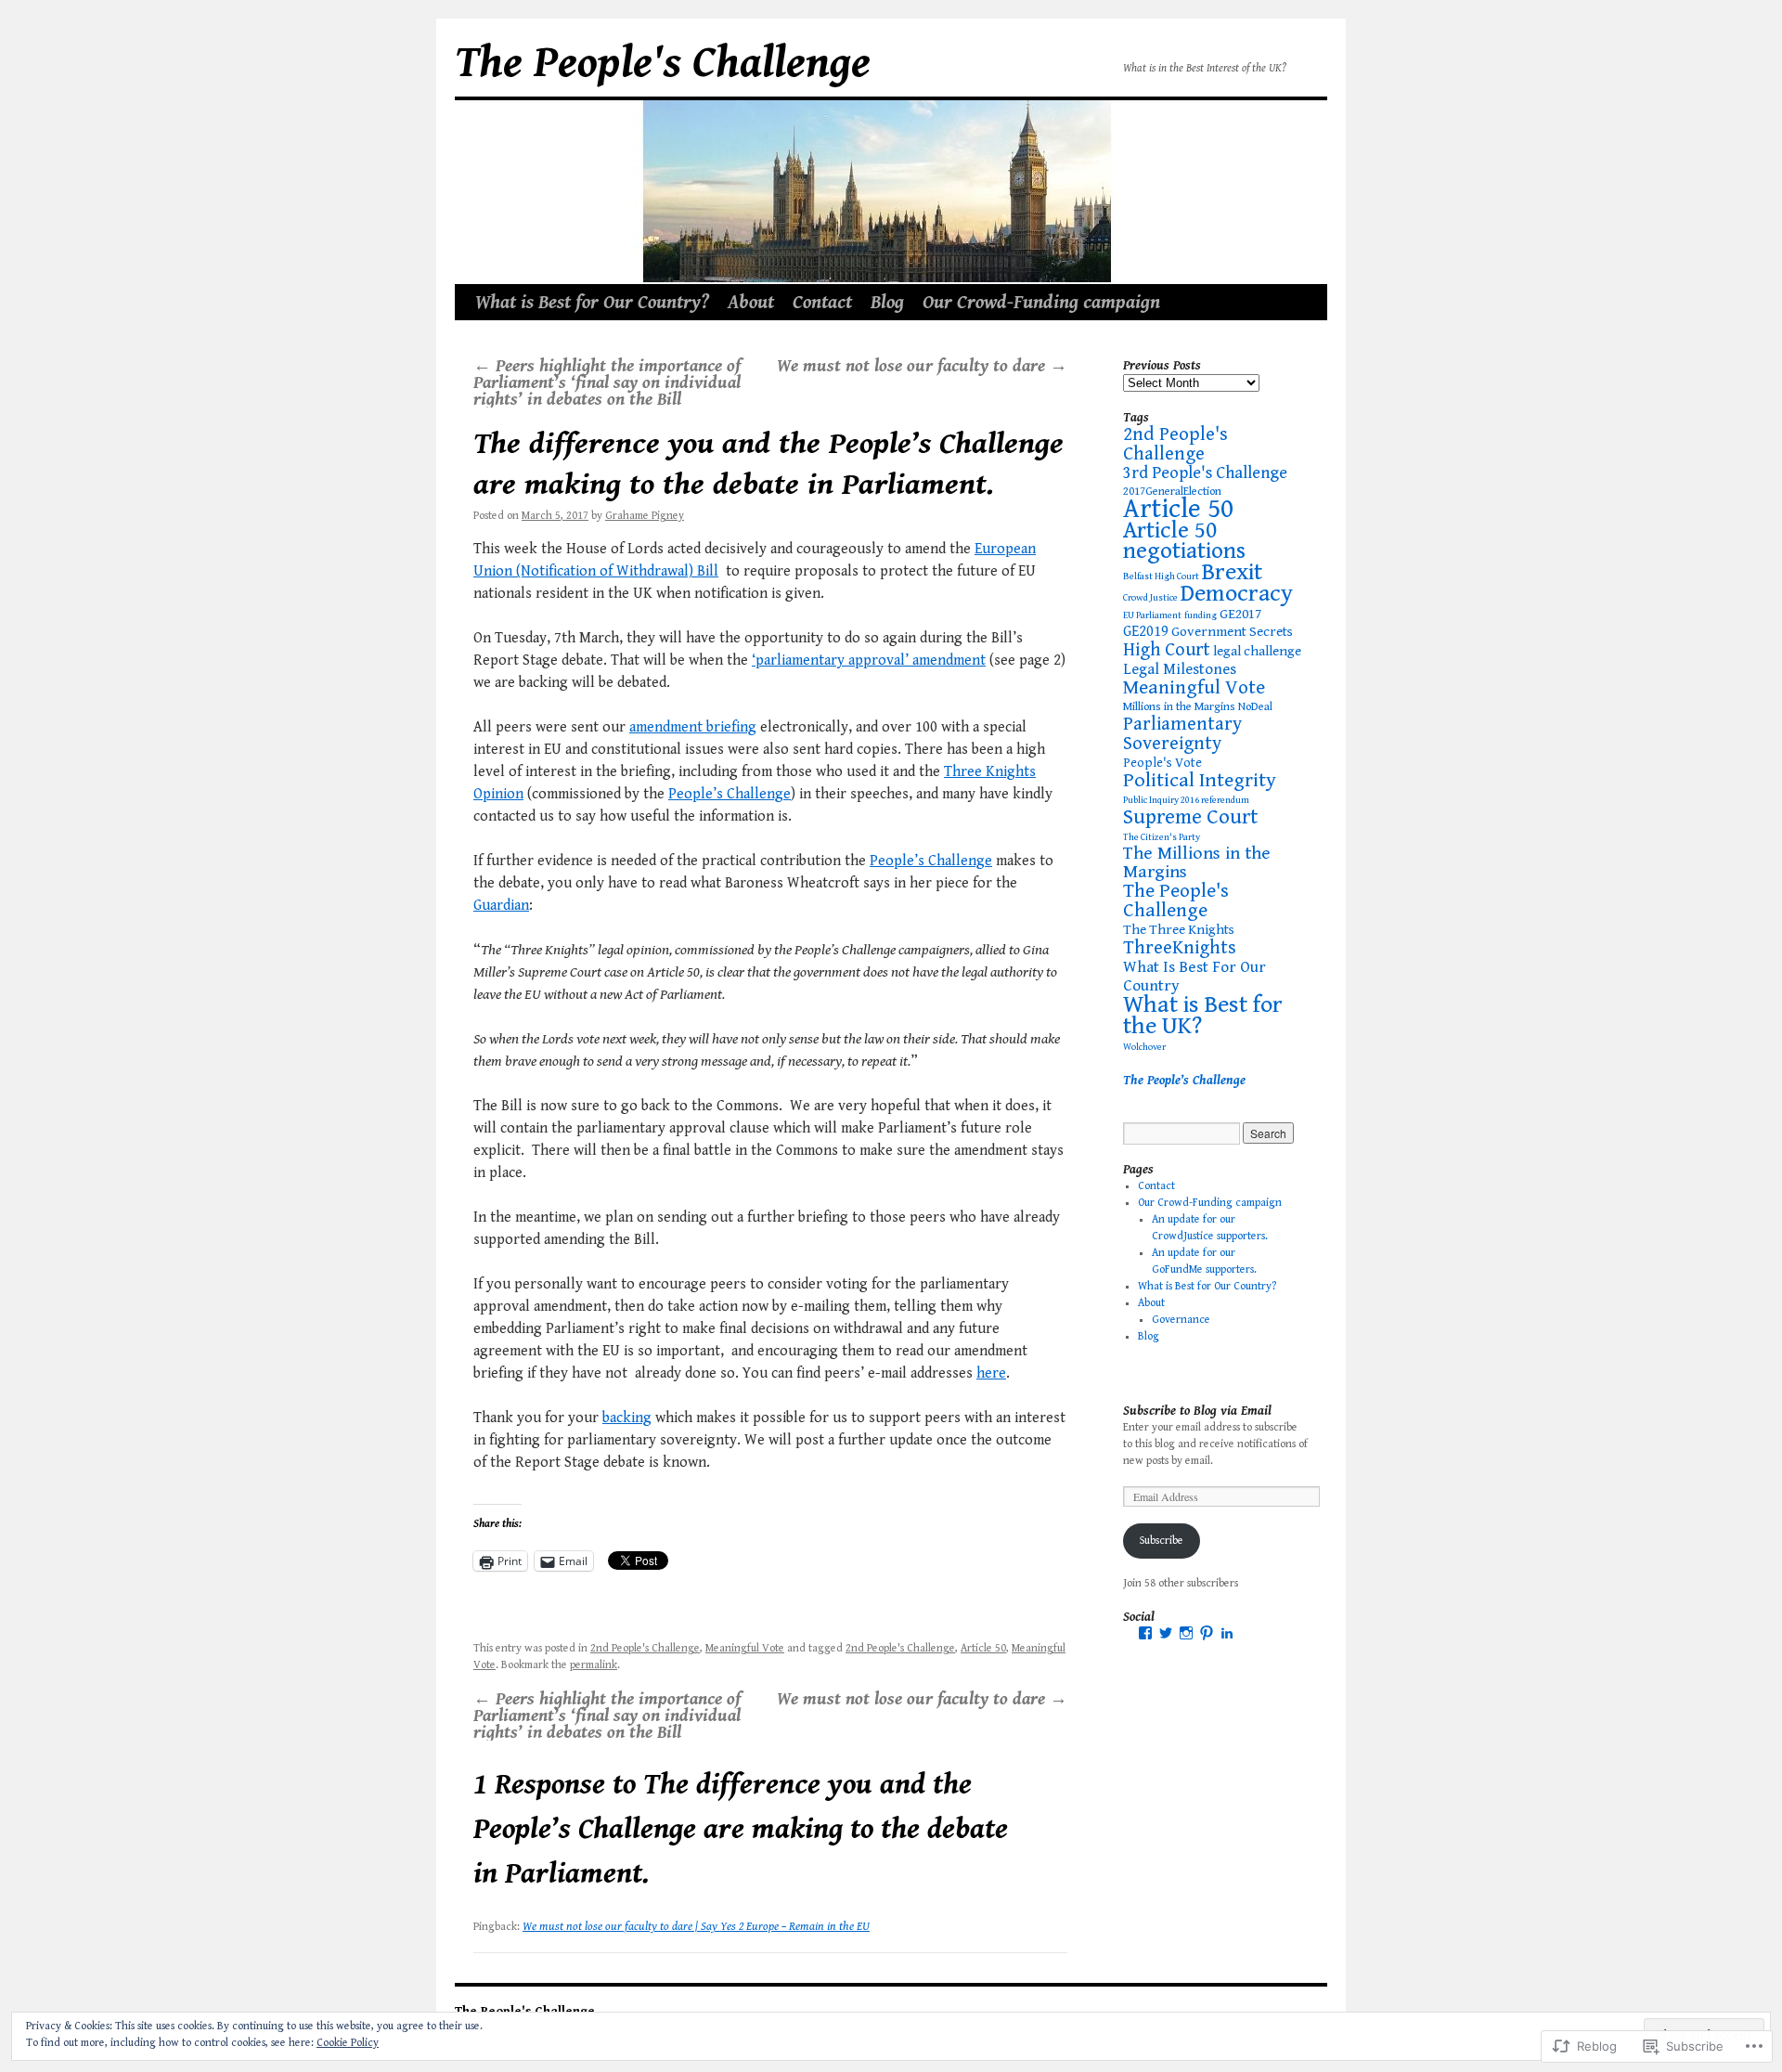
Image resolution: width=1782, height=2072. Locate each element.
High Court (1167, 650)
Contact (822, 303)
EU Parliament (1152, 615)
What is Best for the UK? (1203, 1015)
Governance (1181, 1320)
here (991, 1373)
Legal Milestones (1180, 669)
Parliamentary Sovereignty (1182, 734)
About (751, 303)
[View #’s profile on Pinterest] (1207, 1633)
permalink (594, 1665)
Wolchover (1144, 1047)
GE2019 (1146, 632)
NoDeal (1255, 707)
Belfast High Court (1161, 576)
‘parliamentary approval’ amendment (869, 660)
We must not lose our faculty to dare (922, 366)
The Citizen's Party (1162, 837)
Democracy (1237, 593)
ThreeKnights (1180, 948)
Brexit (1232, 572)
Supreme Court (1190, 817)
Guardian (501, 906)
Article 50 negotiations (1184, 541)
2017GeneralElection (1172, 492)
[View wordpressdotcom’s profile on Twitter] (1166, 1633)
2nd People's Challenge (645, 1648)
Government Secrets (1232, 632)
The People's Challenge (663, 63)
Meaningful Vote (745, 1648)
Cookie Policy (348, 2043)
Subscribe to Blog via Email (1197, 1411)
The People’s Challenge (1184, 1081)
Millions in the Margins (1179, 707)
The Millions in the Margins (1197, 863)
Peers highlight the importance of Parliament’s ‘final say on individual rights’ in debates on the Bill (607, 382)
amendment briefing (693, 727)
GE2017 (1240, 614)
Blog (887, 303)
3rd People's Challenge (1205, 473)
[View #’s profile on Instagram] (1186, 1633)
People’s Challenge (730, 794)
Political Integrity (1200, 780)
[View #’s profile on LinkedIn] (1227, 1633)
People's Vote (1162, 763)
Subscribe (1162, 1541)
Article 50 (983, 1648)
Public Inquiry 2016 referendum (1186, 800)
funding (1201, 615)
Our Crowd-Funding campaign (1041, 303)
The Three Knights (1179, 930)
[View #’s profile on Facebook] (1145, 1633)
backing (627, 1418)
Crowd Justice (1150, 598)
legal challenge (1257, 651)
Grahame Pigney (645, 516)
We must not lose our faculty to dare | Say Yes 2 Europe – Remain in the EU (696, 1927)
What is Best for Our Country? (592, 303)
